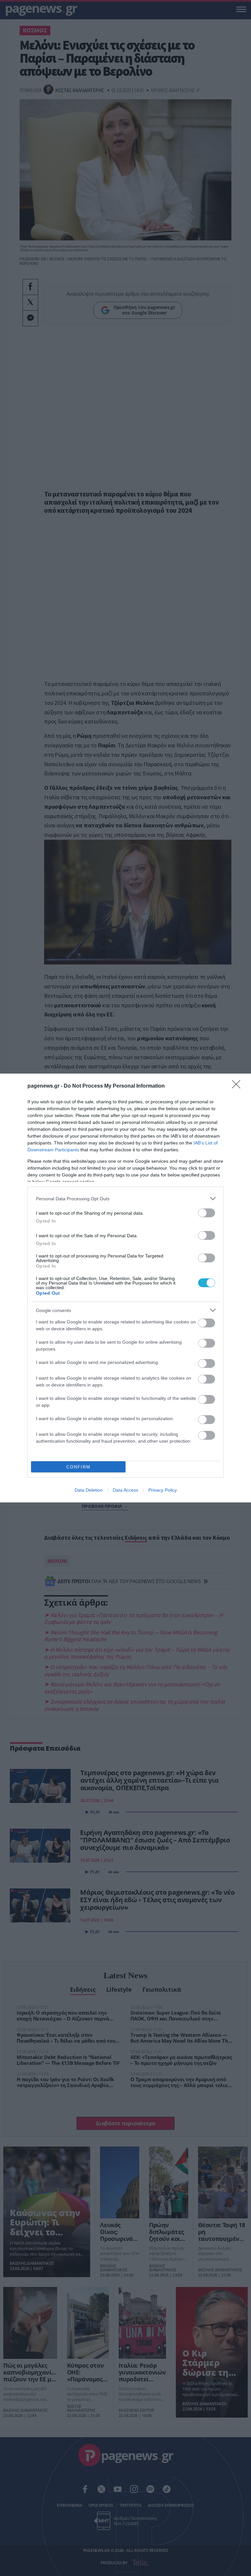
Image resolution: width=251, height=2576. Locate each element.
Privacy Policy (163, 1490)
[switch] (207, 1213)
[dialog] (125, 1288)
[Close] (238, 1086)
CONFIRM (78, 1467)
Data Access (125, 1490)
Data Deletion (89, 1490)
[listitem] (125, 1199)
